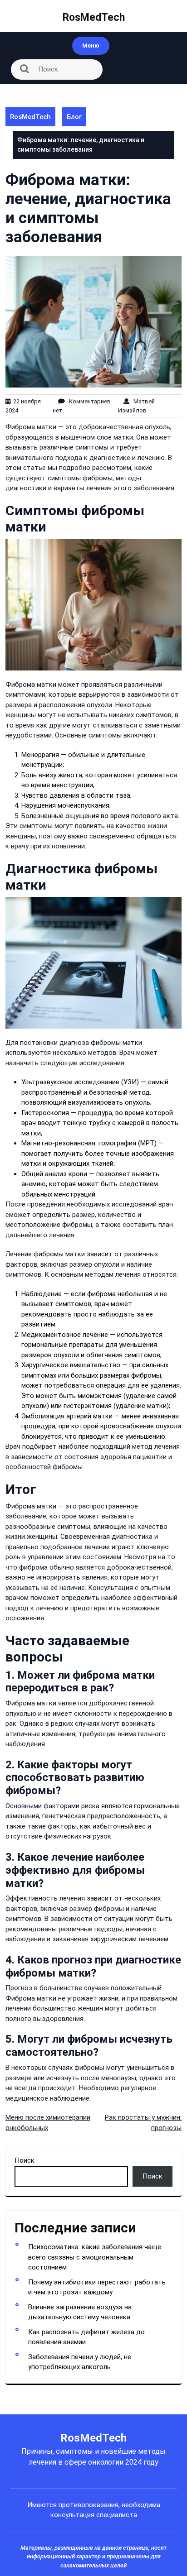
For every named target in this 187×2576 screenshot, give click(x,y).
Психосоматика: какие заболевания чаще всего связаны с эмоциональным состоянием (95, 2257)
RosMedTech (94, 17)
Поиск (25, 2160)
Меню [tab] (91, 45)
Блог (74, 117)
